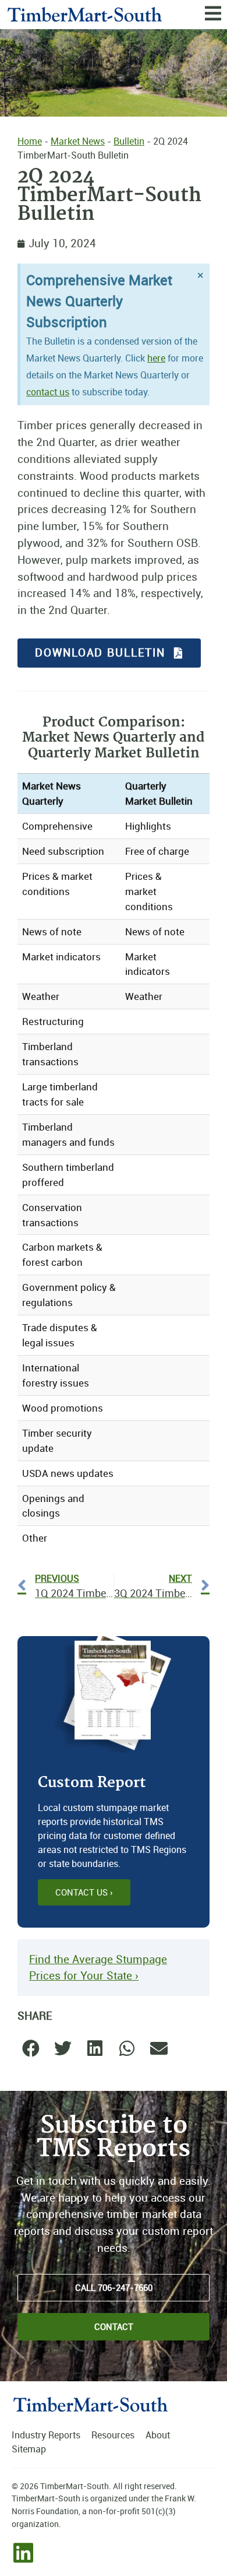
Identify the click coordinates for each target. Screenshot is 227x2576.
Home (30, 141)
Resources (113, 2435)
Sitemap (29, 2449)
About (158, 2435)
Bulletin (129, 141)
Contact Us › (84, 1892)
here (156, 358)
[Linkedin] (23, 2553)
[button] (31, 2049)
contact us (48, 392)
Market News (78, 141)
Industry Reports (46, 2435)
